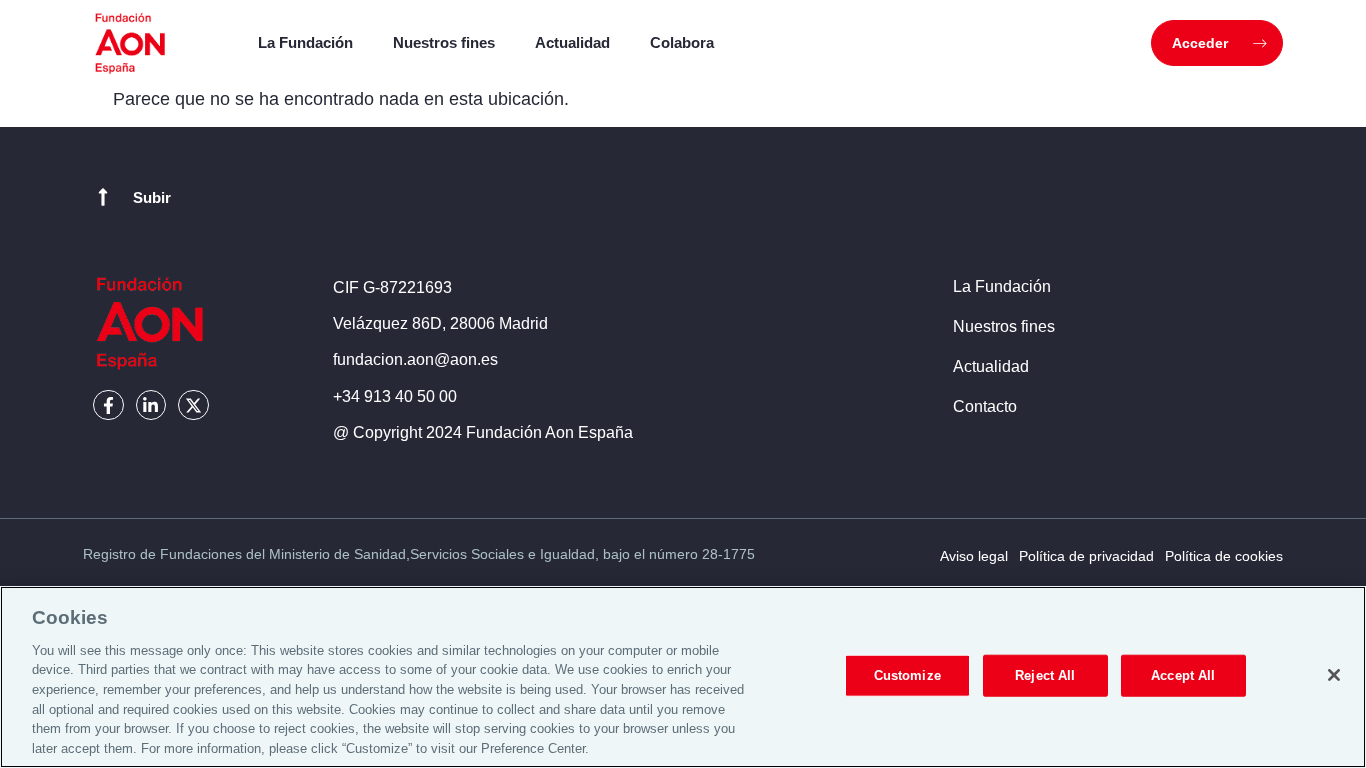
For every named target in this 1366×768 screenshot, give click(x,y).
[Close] (1334, 675)
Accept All (1183, 675)
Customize (907, 675)
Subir (152, 197)
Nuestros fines (444, 42)
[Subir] (103, 197)
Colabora (682, 42)
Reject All (1045, 675)
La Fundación (305, 42)
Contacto (985, 406)
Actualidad (572, 42)
